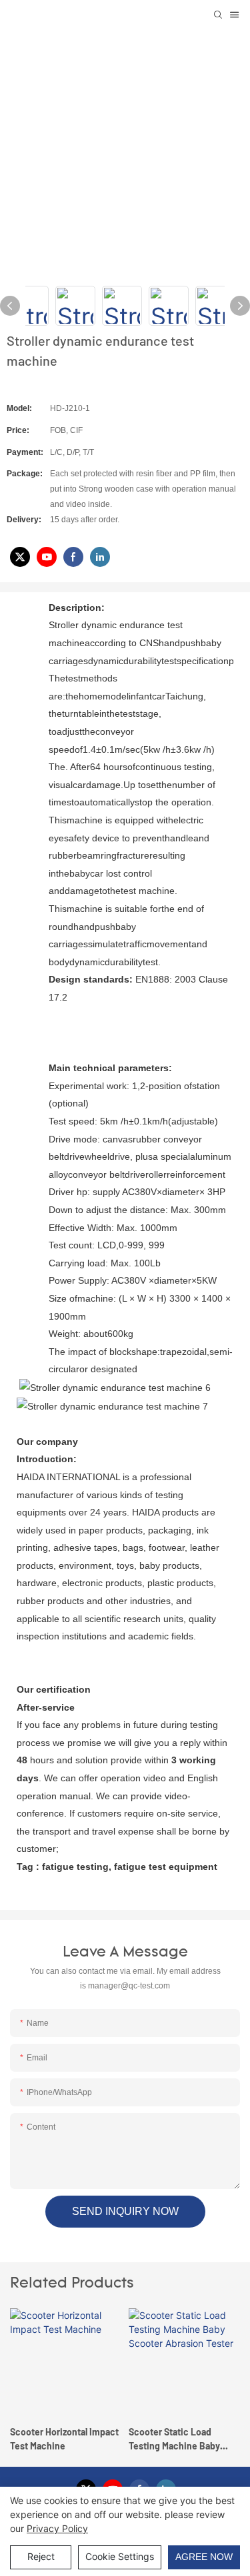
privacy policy (57, 2528)
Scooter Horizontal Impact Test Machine (64, 2439)
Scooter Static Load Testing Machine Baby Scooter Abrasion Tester (179, 2439)
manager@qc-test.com (129, 1986)
